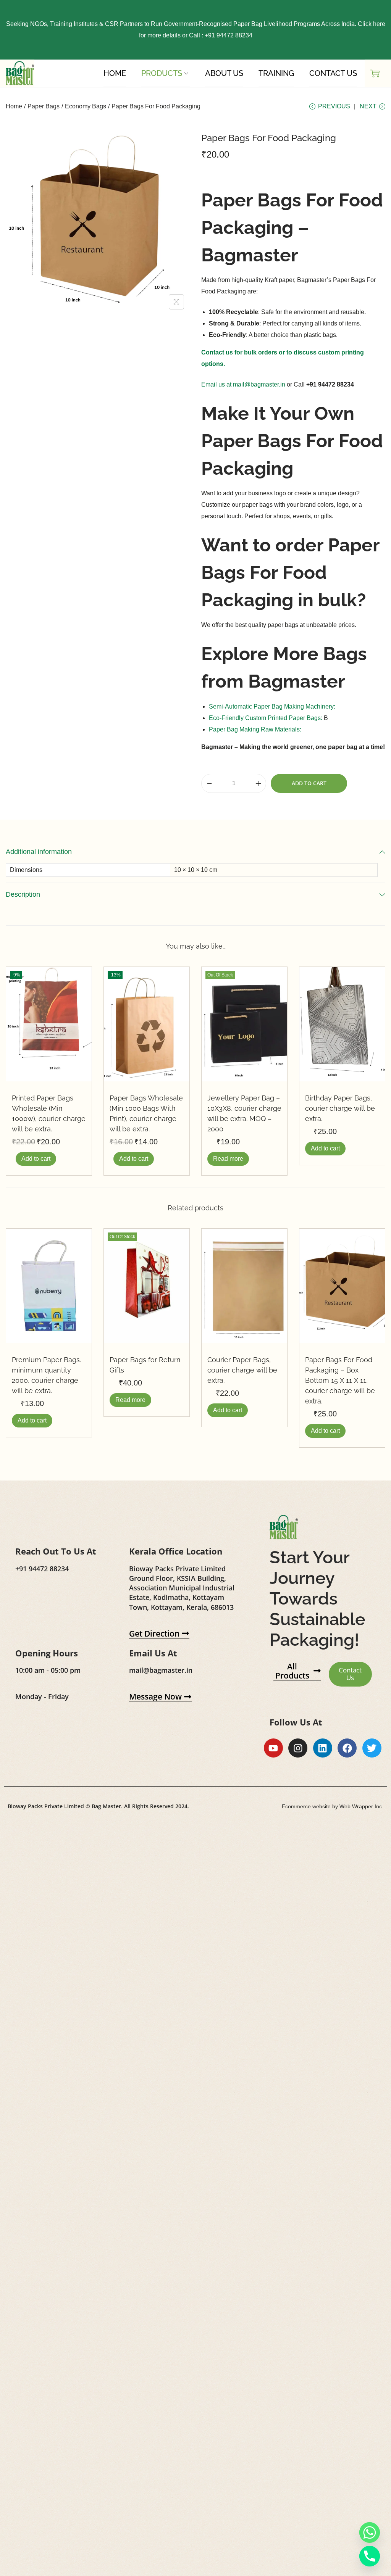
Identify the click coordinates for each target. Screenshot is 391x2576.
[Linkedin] (323, 1748)
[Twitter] (372, 1748)
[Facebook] (347, 1748)
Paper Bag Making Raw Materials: (255, 729)
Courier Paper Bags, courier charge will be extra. (242, 1370)
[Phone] (370, 2556)
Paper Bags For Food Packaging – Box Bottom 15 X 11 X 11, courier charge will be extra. (340, 1380)
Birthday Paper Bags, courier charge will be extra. (340, 1108)
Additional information (39, 852)
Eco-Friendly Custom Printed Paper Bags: (266, 718)
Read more (228, 1159)
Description (23, 894)
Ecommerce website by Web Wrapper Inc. (333, 1806)
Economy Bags (86, 106)
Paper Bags (44, 106)
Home (14, 106)
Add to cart (309, 783)
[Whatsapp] (370, 2533)
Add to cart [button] (36, 1159)
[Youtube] (273, 1748)
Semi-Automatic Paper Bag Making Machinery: (272, 706)
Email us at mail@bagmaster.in (243, 384)
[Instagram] (298, 1748)
